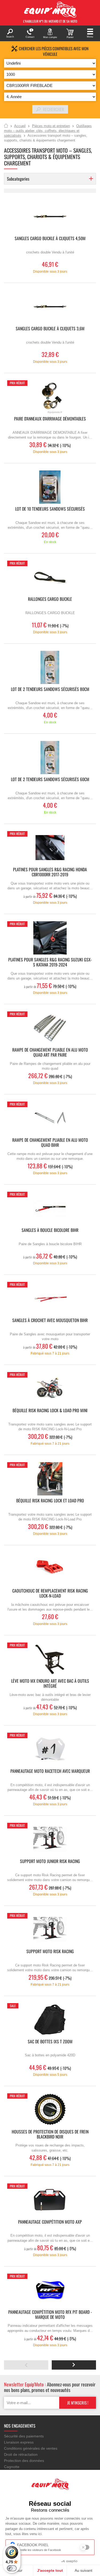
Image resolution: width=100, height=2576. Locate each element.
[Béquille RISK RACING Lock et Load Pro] (50, 1479)
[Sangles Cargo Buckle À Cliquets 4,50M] (50, 217)
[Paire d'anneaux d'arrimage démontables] (50, 397)
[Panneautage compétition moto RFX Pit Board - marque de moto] (50, 2290)
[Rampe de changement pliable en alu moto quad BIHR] (50, 1118)
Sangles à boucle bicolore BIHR (50, 1230)
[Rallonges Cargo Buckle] (50, 577)
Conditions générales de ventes (31, 2448)
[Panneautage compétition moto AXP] (50, 2200)
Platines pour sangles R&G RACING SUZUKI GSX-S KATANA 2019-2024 (50, 962)
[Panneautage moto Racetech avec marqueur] (50, 1749)
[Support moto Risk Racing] (50, 1930)
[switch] (12, 2568)
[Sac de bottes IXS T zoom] (50, 2020)
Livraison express (19, 2442)
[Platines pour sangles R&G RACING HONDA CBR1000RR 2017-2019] (50, 848)
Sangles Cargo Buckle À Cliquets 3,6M (50, 329)
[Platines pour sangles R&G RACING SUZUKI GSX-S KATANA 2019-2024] (50, 938)
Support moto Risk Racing (50, 1952)
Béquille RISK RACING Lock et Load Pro (50, 1501)
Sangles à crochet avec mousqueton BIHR (50, 1321)
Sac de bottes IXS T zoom (50, 2042)
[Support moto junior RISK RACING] (50, 1839)
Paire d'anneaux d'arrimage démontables (50, 419)
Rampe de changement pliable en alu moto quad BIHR (50, 1143)
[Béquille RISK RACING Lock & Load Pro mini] (50, 1389)
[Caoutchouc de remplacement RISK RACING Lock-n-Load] (50, 1569)
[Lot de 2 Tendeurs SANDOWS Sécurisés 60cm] (50, 758)
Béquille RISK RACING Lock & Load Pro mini (50, 1411)
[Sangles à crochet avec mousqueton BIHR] (50, 1299)
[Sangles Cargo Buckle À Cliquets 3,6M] (50, 307)
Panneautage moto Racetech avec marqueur (50, 1771)
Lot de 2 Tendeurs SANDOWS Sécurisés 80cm (50, 689)
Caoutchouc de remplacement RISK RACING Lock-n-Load (50, 1594)
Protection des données (24, 2461)
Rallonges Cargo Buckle (50, 599)
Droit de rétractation (21, 2454)
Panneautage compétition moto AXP (50, 2222)
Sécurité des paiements (24, 2436)
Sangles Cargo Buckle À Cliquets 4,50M (50, 239)
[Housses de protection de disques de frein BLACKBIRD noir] (50, 2110)
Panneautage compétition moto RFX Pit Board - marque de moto (50, 2315)
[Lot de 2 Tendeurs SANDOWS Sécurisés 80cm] (50, 667)
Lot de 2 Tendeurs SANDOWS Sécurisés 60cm (50, 780)
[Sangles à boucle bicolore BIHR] (50, 1208)
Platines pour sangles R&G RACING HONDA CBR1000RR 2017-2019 (50, 872)
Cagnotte (12, 2467)
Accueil (6, 126)
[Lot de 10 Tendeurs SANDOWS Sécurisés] (50, 487)
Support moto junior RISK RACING (50, 1862)
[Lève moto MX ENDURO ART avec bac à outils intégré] (50, 1659)
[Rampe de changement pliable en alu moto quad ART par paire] (50, 1028)
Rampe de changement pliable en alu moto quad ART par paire (50, 1053)
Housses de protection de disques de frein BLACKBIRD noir (50, 2135)
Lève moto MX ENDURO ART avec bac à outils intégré (50, 1684)
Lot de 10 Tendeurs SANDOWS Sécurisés (50, 509)
